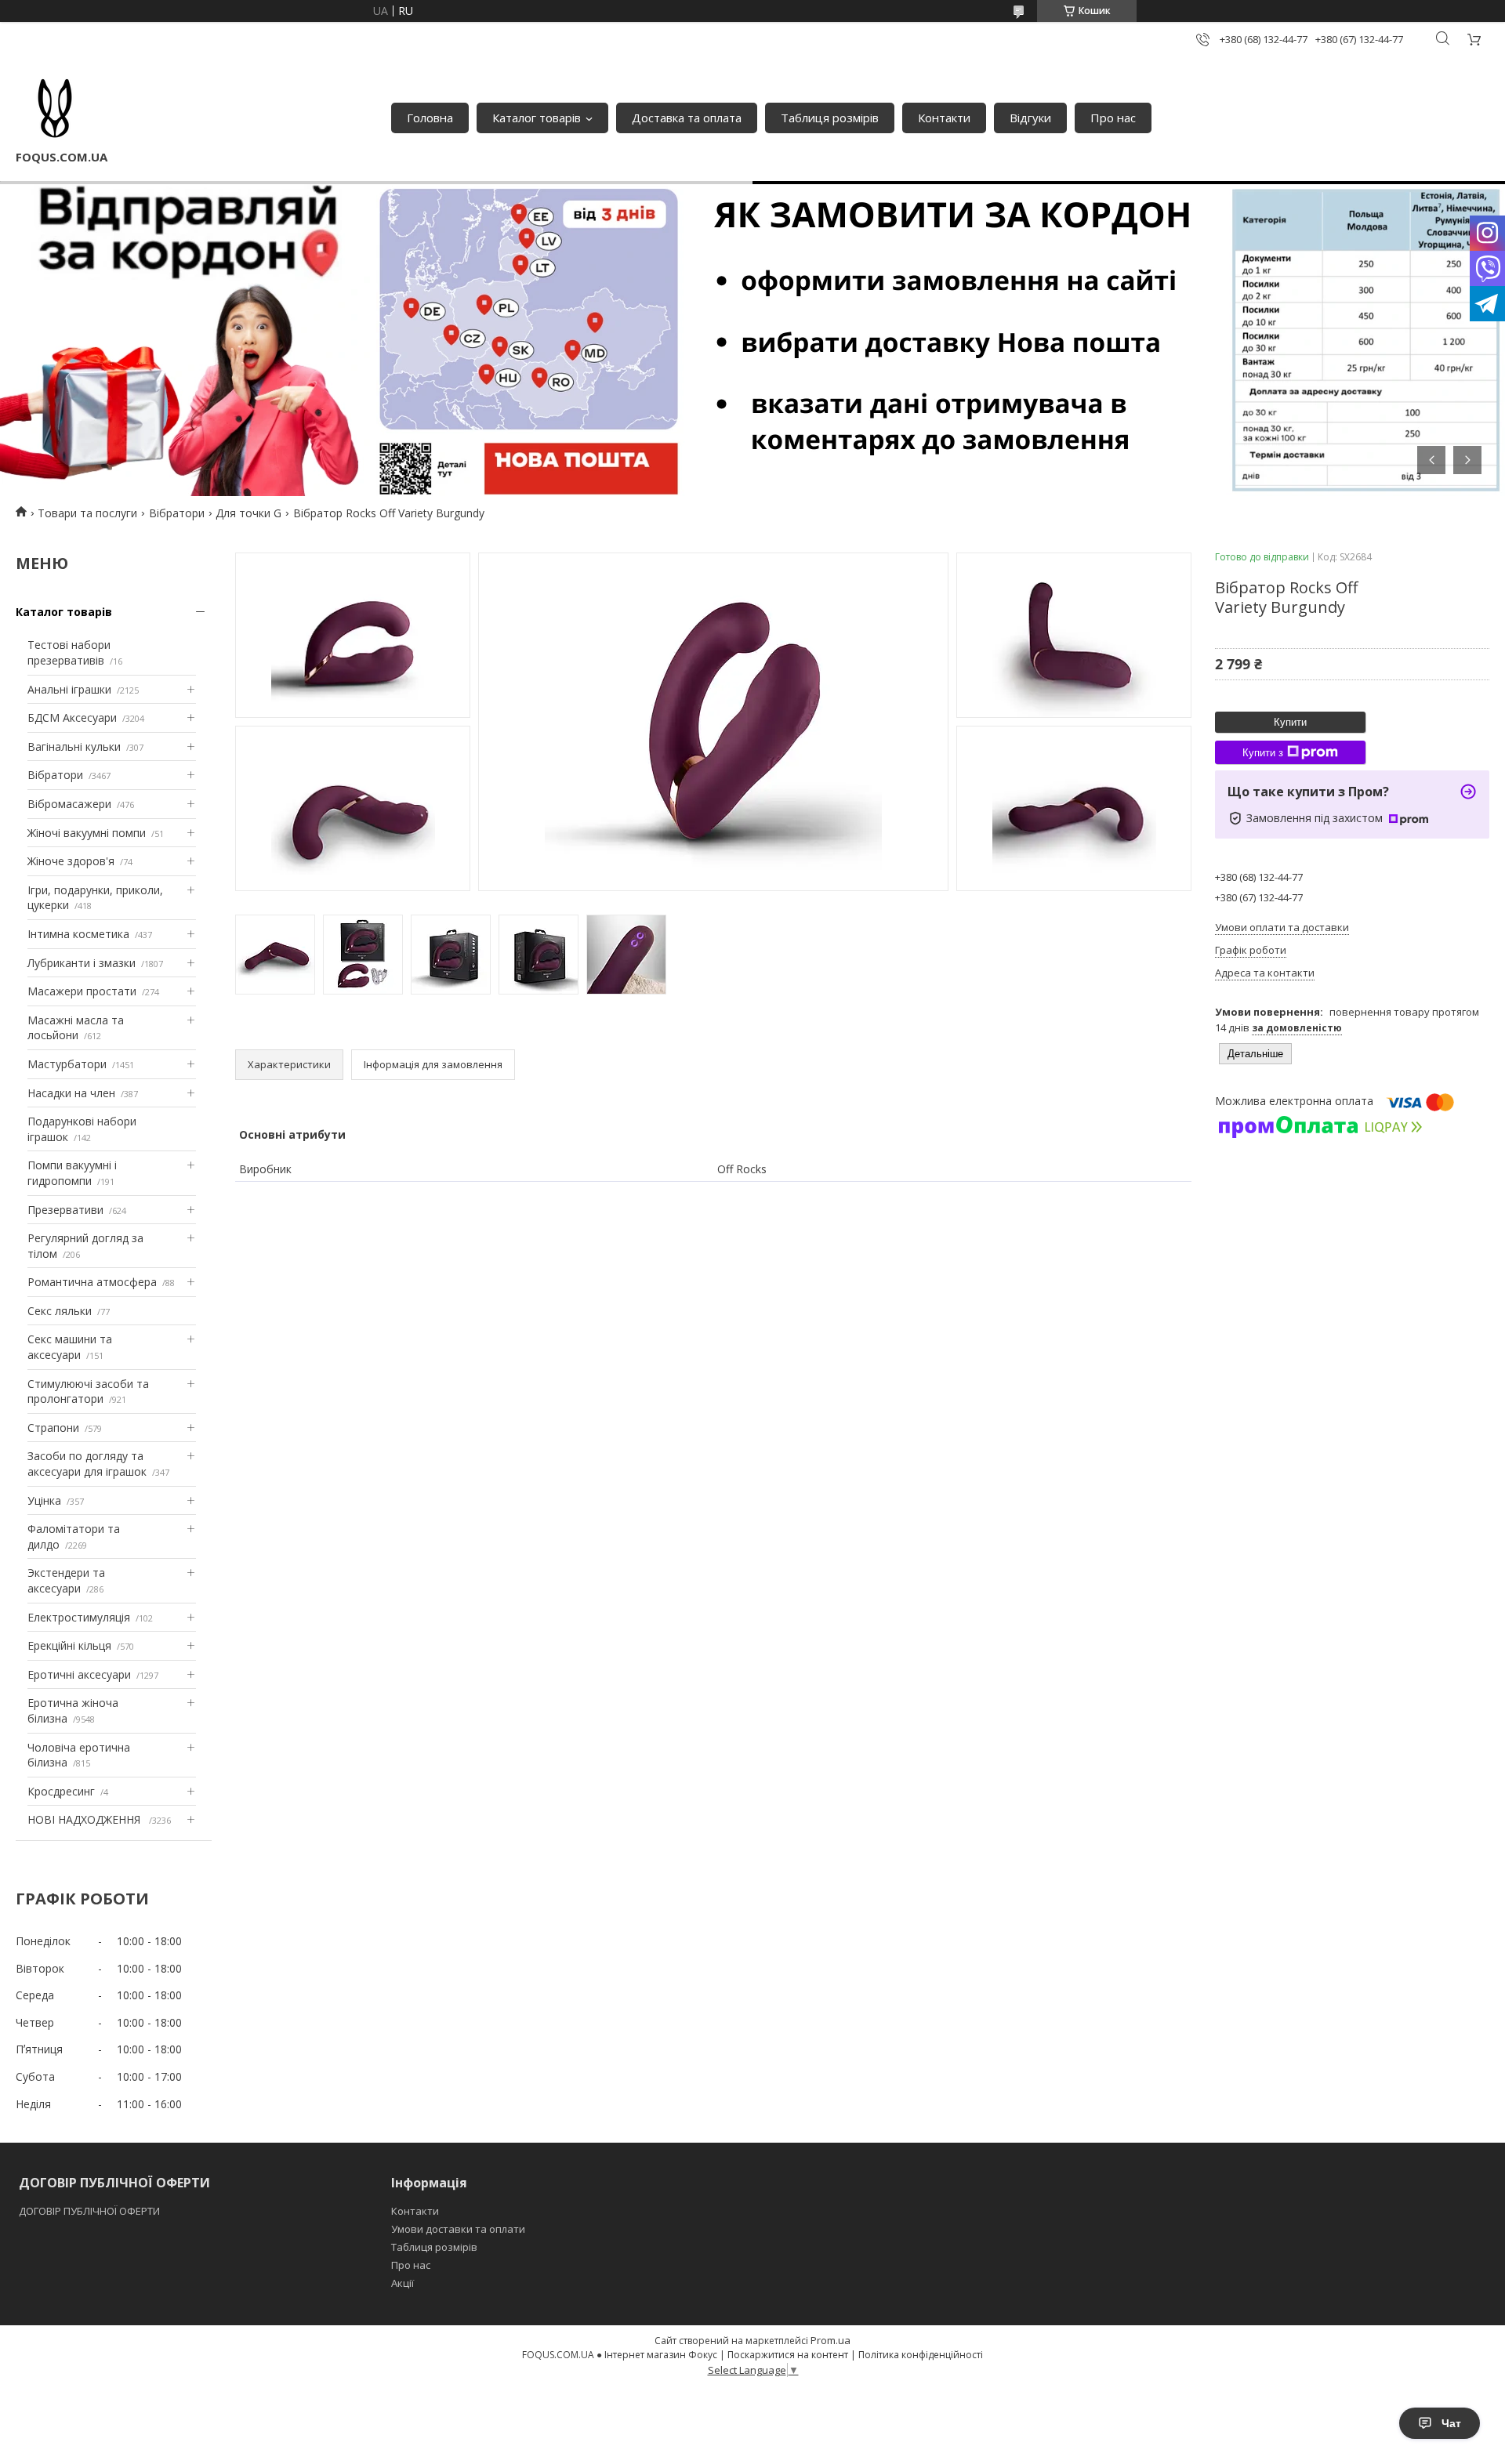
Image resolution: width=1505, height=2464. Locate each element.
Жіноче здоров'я (71, 861)
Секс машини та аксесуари (70, 1347)
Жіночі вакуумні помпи (87, 833)
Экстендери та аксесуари (66, 1580)
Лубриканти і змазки (82, 963)
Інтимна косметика (78, 934)
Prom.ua (830, 2340)
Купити (1290, 722)
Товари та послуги (87, 513)
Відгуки (1030, 118)
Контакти (944, 118)
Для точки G (248, 513)
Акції (403, 2283)
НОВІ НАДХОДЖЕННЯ (85, 1819)
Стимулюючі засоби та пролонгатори (88, 1391)
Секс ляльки (60, 1311)
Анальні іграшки (69, 689)
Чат (1451, 2423)
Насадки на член (71, 1093)
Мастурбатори (67, 1064)
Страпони (53, 1428)
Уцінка (44, 1500)
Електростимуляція (79, 1617)
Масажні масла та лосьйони (76, 1028)
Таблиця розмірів (830, 118)
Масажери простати (82, 991)
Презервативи (65, 1210)
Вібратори (177, 513)
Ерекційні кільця (69, 1645)
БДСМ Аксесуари (72, 717)
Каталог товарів (537, 118)
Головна (430, 118)
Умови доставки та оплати (458, 2229)
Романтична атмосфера (92, 1282)
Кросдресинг (61, 1791)
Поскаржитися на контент (788, 2355)
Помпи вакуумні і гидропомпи (72, 1173)
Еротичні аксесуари (79, 1674)
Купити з (1263, 753)
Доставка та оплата (687, 118)
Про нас (1113, 118)
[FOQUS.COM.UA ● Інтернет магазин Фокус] (55, 110)
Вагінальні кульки (74, 746)
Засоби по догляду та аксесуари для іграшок (87, 1464)
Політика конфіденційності (921, 2355)
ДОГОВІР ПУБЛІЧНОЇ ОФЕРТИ (91, 2211)
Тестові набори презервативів (69, 652)
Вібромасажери (69, 804)
